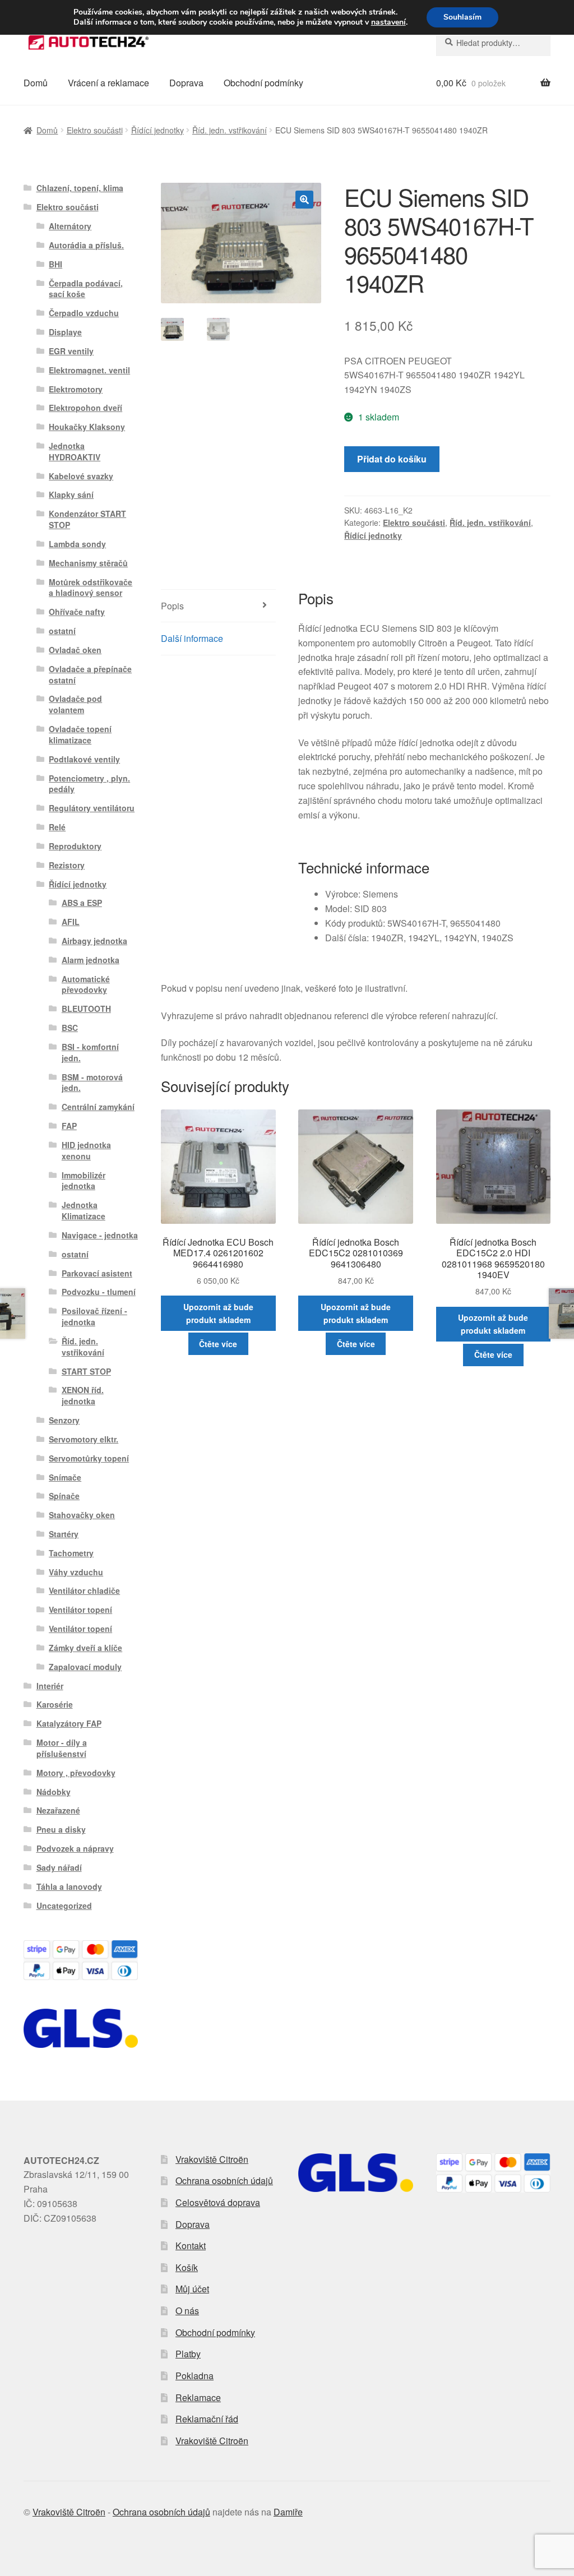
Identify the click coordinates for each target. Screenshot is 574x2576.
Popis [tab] (172, 606)
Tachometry (71, 1553)
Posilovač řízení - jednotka (94, 1316)
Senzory (64, 1420)
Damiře (288, 2512)
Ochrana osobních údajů (224, 2180)
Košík (187, 2267)
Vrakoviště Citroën (212, 2159)
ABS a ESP (82, 903)
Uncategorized (64, 1906)
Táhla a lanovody (69, 1886)
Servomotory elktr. (84, 1439)
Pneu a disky (61, 1829)
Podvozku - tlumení (99, 1292)
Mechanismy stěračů (88, 563)
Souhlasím (462, 17)
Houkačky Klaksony (87, 427)
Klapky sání (71, 494)
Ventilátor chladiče (84, 1590)
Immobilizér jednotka (84, 1181)
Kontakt (191, 2246)
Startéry (64, 1534)
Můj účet (192, 2289)
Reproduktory (75, 846)
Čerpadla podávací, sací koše (86, 289)
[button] (304, 200)
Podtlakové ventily (84, 759)
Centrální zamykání (98, 1107)
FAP (69, 1126)
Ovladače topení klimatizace (80, 734)
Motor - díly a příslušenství (62, 1748)
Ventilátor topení (80, 1610)
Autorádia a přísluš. (86, 245)
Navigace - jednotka (100, 1235)
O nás (187, 2311)
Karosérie (55, 1704)
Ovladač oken (75, 650)
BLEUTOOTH (86, 1009)
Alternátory (70, 226)
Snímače (65, 1477)
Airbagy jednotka (94, 941)
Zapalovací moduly (85, 1667)
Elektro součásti (95, 130)
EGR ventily (71, 351)
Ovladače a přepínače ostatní (90, 674)
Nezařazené (58, 1810)
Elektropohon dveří (85, 408)
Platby (188, 2354)
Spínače (64, 1496)
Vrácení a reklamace (108, 83)
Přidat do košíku (392, 459)
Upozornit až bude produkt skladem (218, 1313)
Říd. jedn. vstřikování (230, 130)
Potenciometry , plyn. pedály (89, 784)
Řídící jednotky (158, 130)
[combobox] (493, 43)
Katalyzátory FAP (69, 1723)
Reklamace (198, 2397)
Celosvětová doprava (218, 2202)
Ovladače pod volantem (75, 704)
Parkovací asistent (97, 1273)
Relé (57, 827)
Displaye (65, 332)
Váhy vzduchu (76, 1572)
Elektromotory (76, 389)
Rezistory (67, 865)
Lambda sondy (77, 544)
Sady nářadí (59, 1867)
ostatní (62, 631)
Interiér (50, 1686)
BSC (70, 1028)
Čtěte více (218, 1344)
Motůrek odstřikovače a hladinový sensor (91, 588)
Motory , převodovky (76, 1773)
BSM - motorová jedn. (92, 1083)
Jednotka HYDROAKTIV (75, 451)
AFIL (71, 922)
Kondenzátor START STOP (87, 519)
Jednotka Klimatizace (84, 1210)
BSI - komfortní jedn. (90, 1052)
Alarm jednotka (91, 960)
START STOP (86, 1371)
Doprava (186, 83)
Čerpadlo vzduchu (84, 313)
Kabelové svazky (81, 476)
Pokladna (195, 2376)
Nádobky (54, 1792)
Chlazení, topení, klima (80, 188)
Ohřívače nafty (77, 612)
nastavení (388, 22)
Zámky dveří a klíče (85, 1648)
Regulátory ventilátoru (92, 808)
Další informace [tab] (192, 638)
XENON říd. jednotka (83, 1395)
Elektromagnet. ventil (89, 370)
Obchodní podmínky (263, 83)
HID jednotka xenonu (86, 1150)
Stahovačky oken (82, 1515)
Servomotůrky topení (89, 1458)
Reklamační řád (207, 2419)
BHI (55, 264)
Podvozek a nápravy (75, 1848)
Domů (36, 83)
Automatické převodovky (86, 984)
